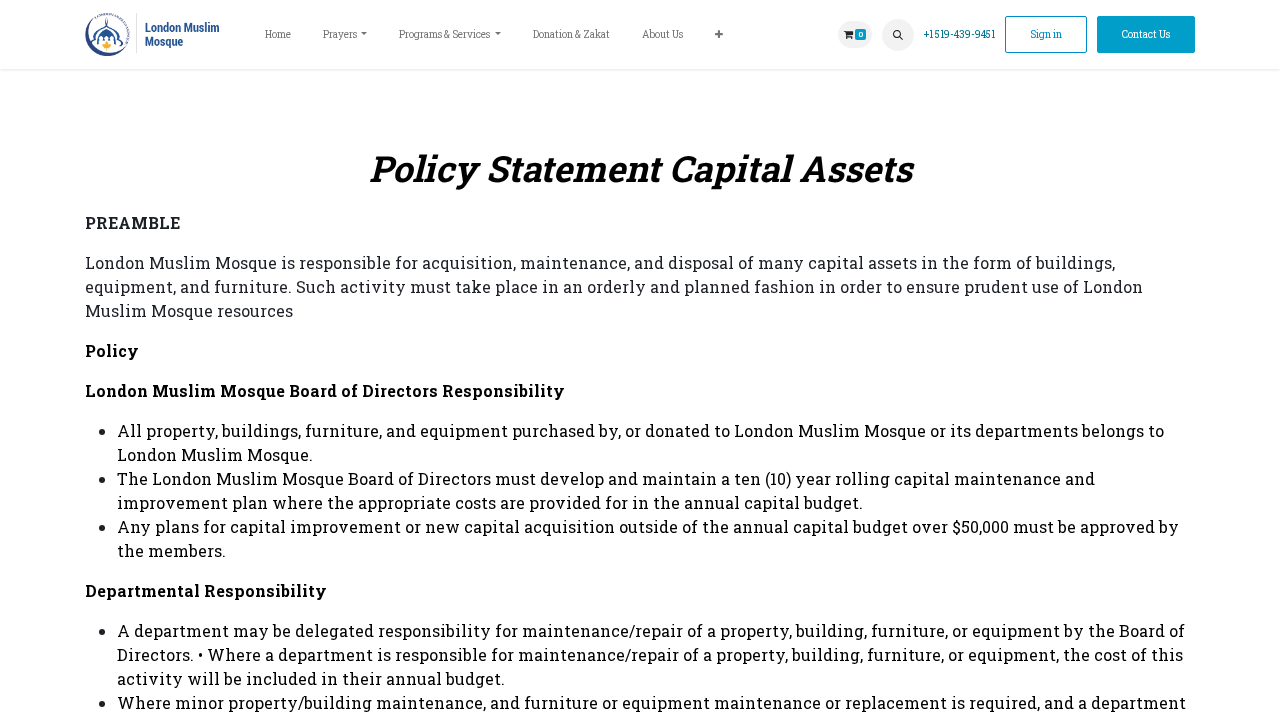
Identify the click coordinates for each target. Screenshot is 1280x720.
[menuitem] (278, 34)
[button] (898, 35)
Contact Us (1146, 34)
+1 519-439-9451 (959, 34)
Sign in (1046, 34)
